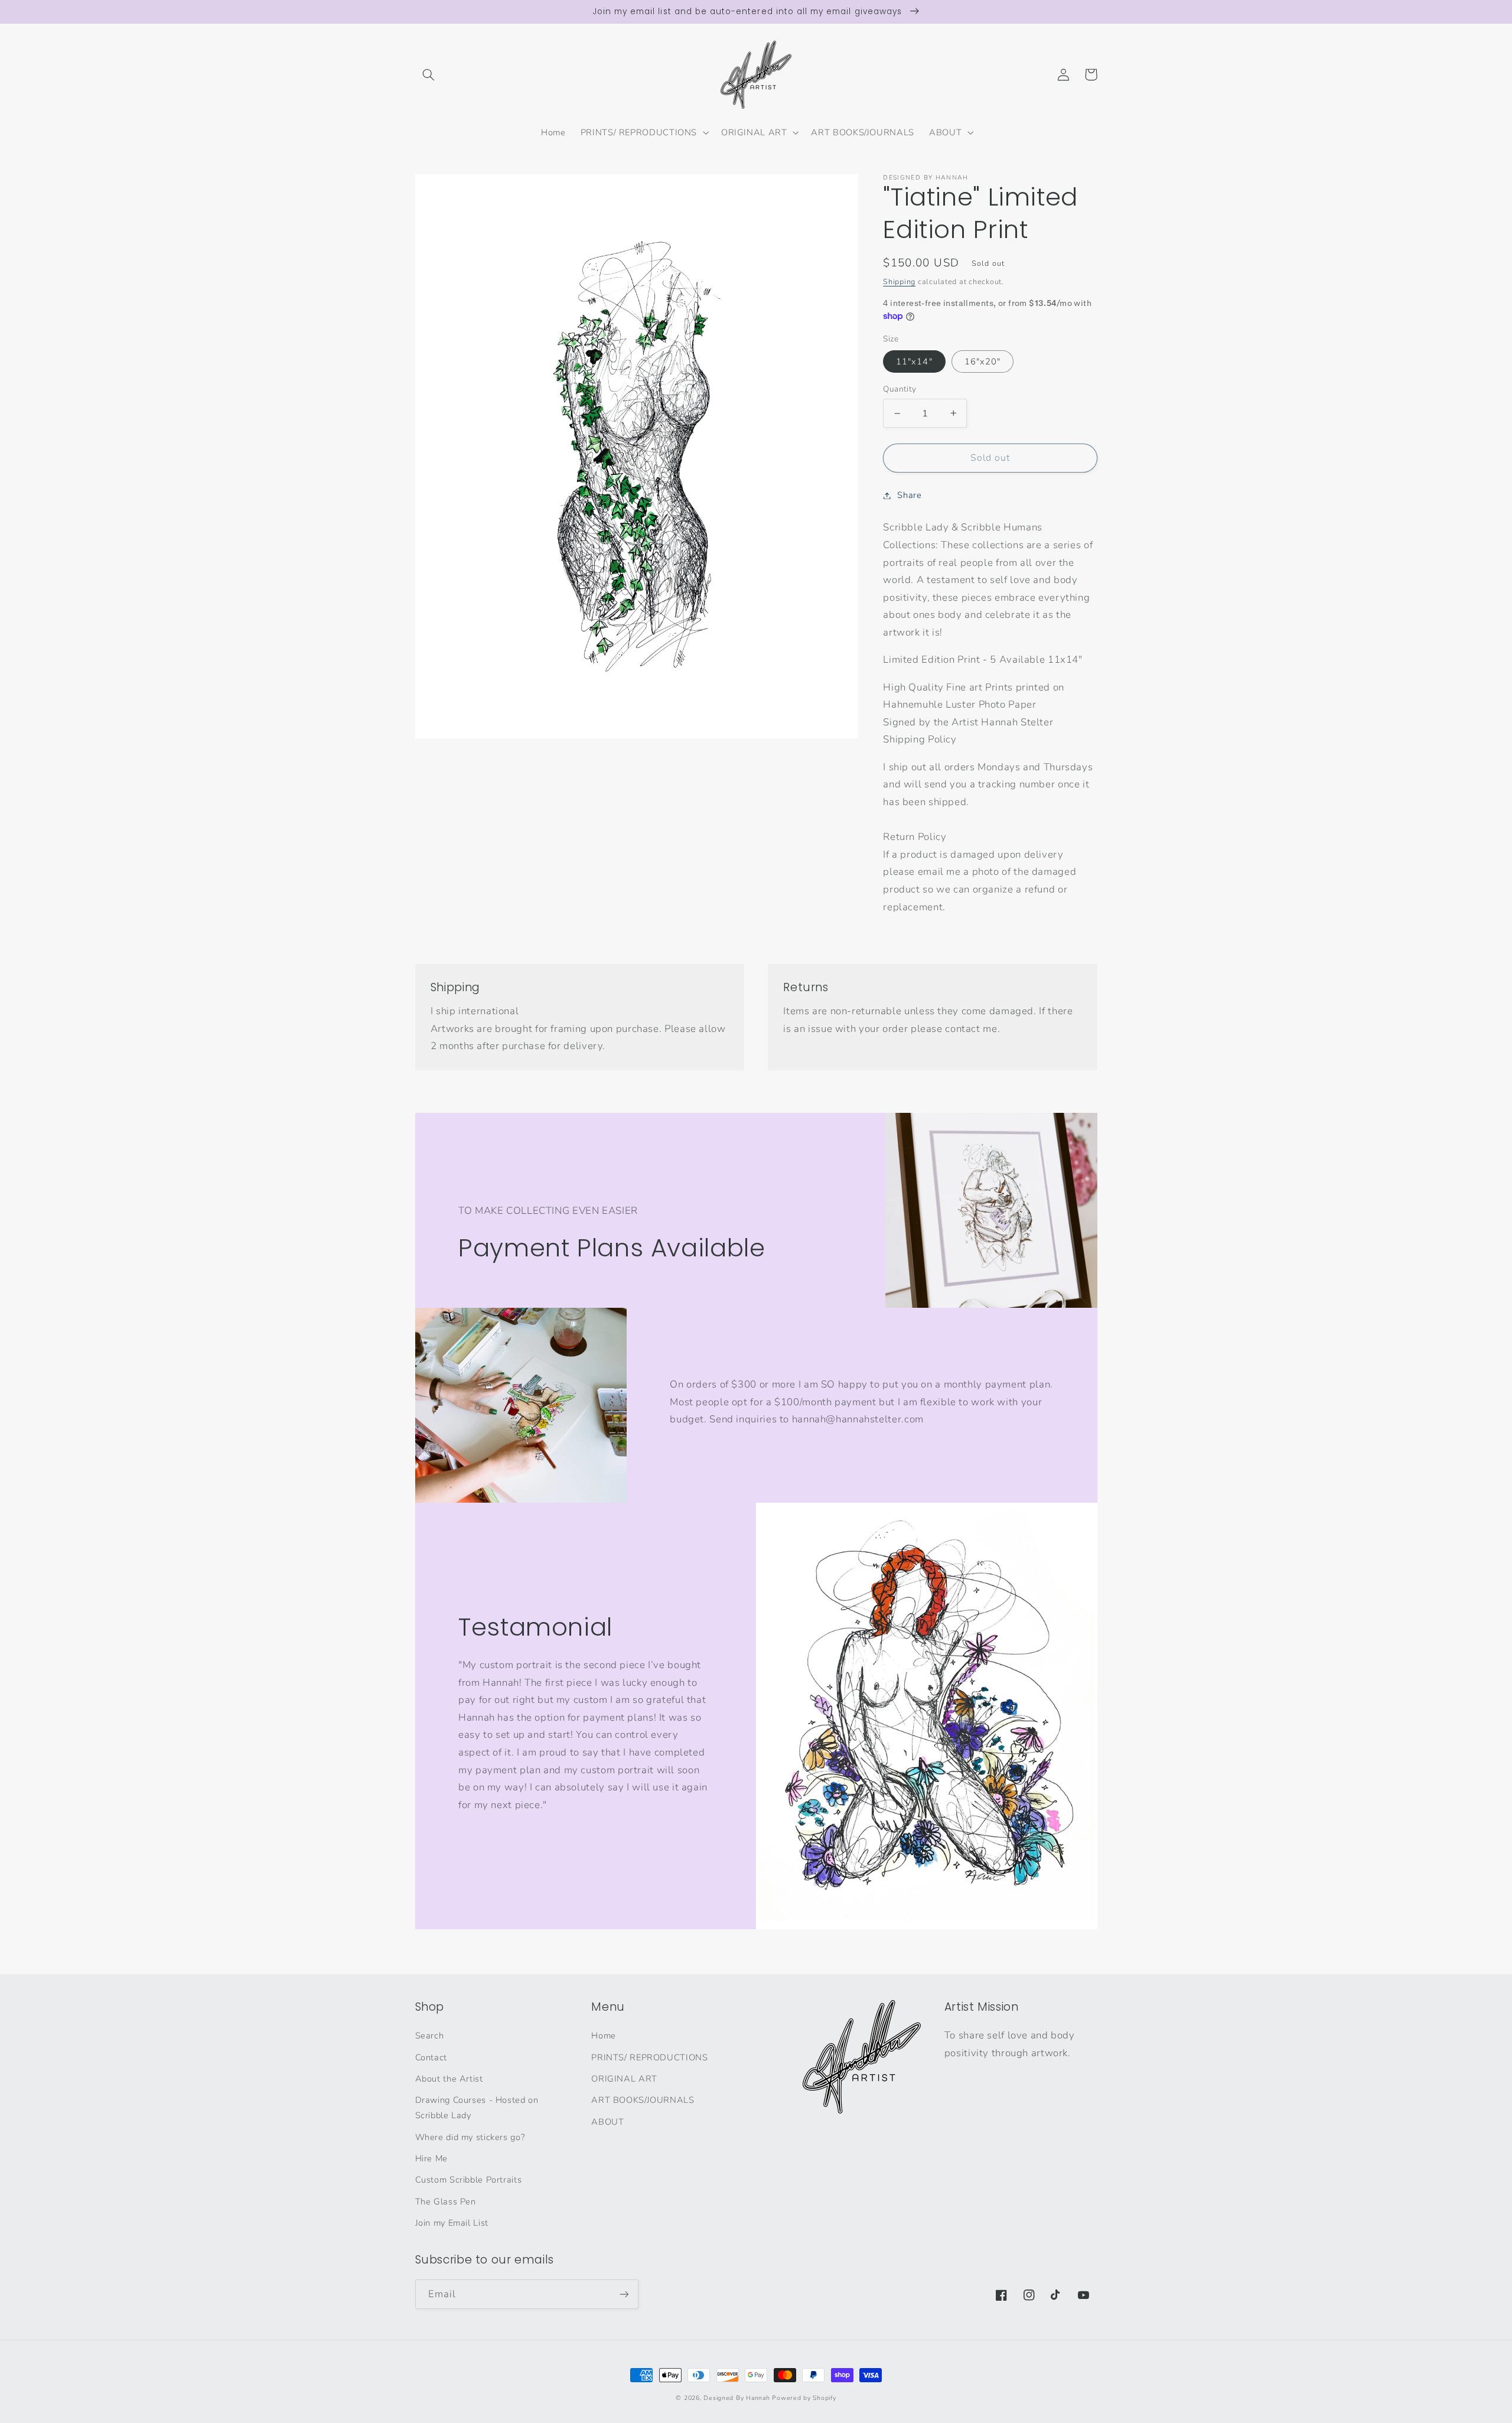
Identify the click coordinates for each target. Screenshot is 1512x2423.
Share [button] (909, 495)
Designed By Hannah (737, 2398)
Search (430, 2036)
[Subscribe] (624, 2294)
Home (604, 2036)
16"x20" (983, 361)
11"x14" (914, 361)
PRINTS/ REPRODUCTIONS (649, 2057)
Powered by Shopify (804, 2398)
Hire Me (431, 2158)
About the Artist (449, 2079)
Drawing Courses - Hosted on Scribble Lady (477, 2108)
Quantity (900, 388)
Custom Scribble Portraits (469, 2180)
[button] (429, 74)
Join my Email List (452, 2223)
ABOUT (607, 2122)
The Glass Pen (446, 2201)
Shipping (899, 281)
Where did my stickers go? (470, 2137)
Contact (431, 2057)
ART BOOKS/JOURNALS (643, 2100)
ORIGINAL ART (624, 2079)
